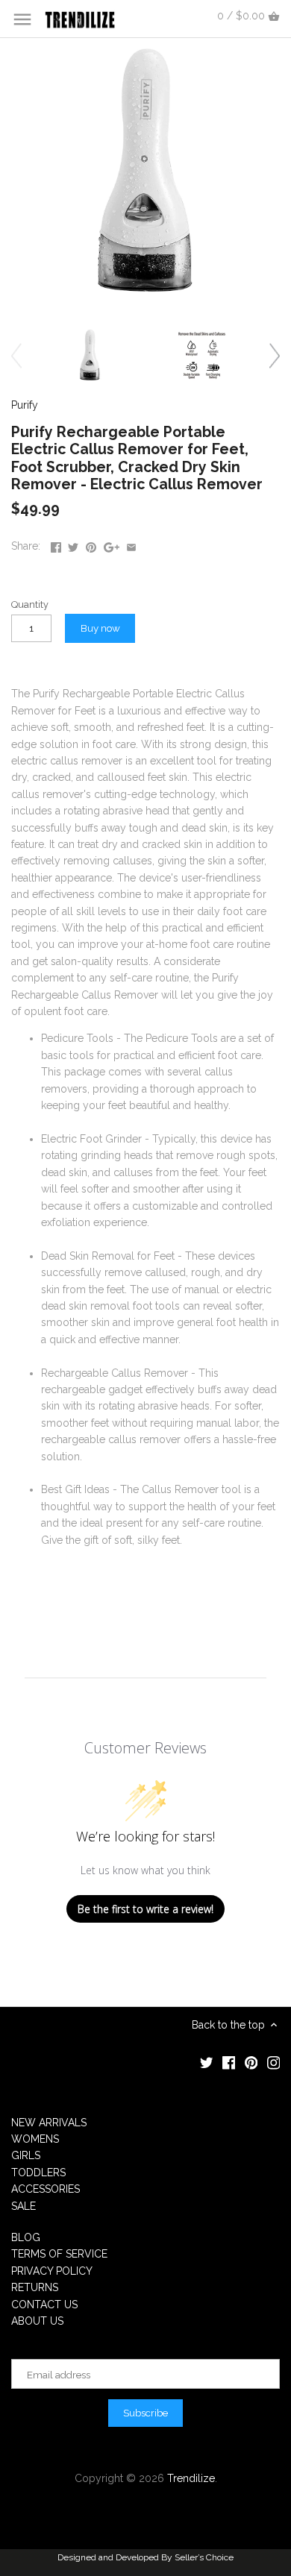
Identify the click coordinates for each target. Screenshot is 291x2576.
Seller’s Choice (204, 2557)
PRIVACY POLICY (52, 2271)
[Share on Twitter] (73, 544)
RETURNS (35, 2287)
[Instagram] (274, 2062)
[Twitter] (207, 2062)
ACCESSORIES (46, 2189)
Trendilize (191, 2478)
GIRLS (26, 2155)
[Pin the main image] (91, 544)
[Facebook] (229, 2062)
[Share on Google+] (112, 544)
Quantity (30, 604)
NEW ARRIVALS (49, 2123)
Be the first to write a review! (145, 1909)
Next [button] (275, 355)
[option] (90, 355)
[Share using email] (131, 544)
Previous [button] (16, 355)
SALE (24, 2206)
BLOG (26, 2237)
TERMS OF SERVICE (59, 2254)
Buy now (100, 628)
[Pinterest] (251, 2062)
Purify (25, 405)
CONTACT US (44, 2305)
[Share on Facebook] (56, 544)
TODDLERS (38, 2173)
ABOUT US (37, 2321)
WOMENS (35, 2139)
